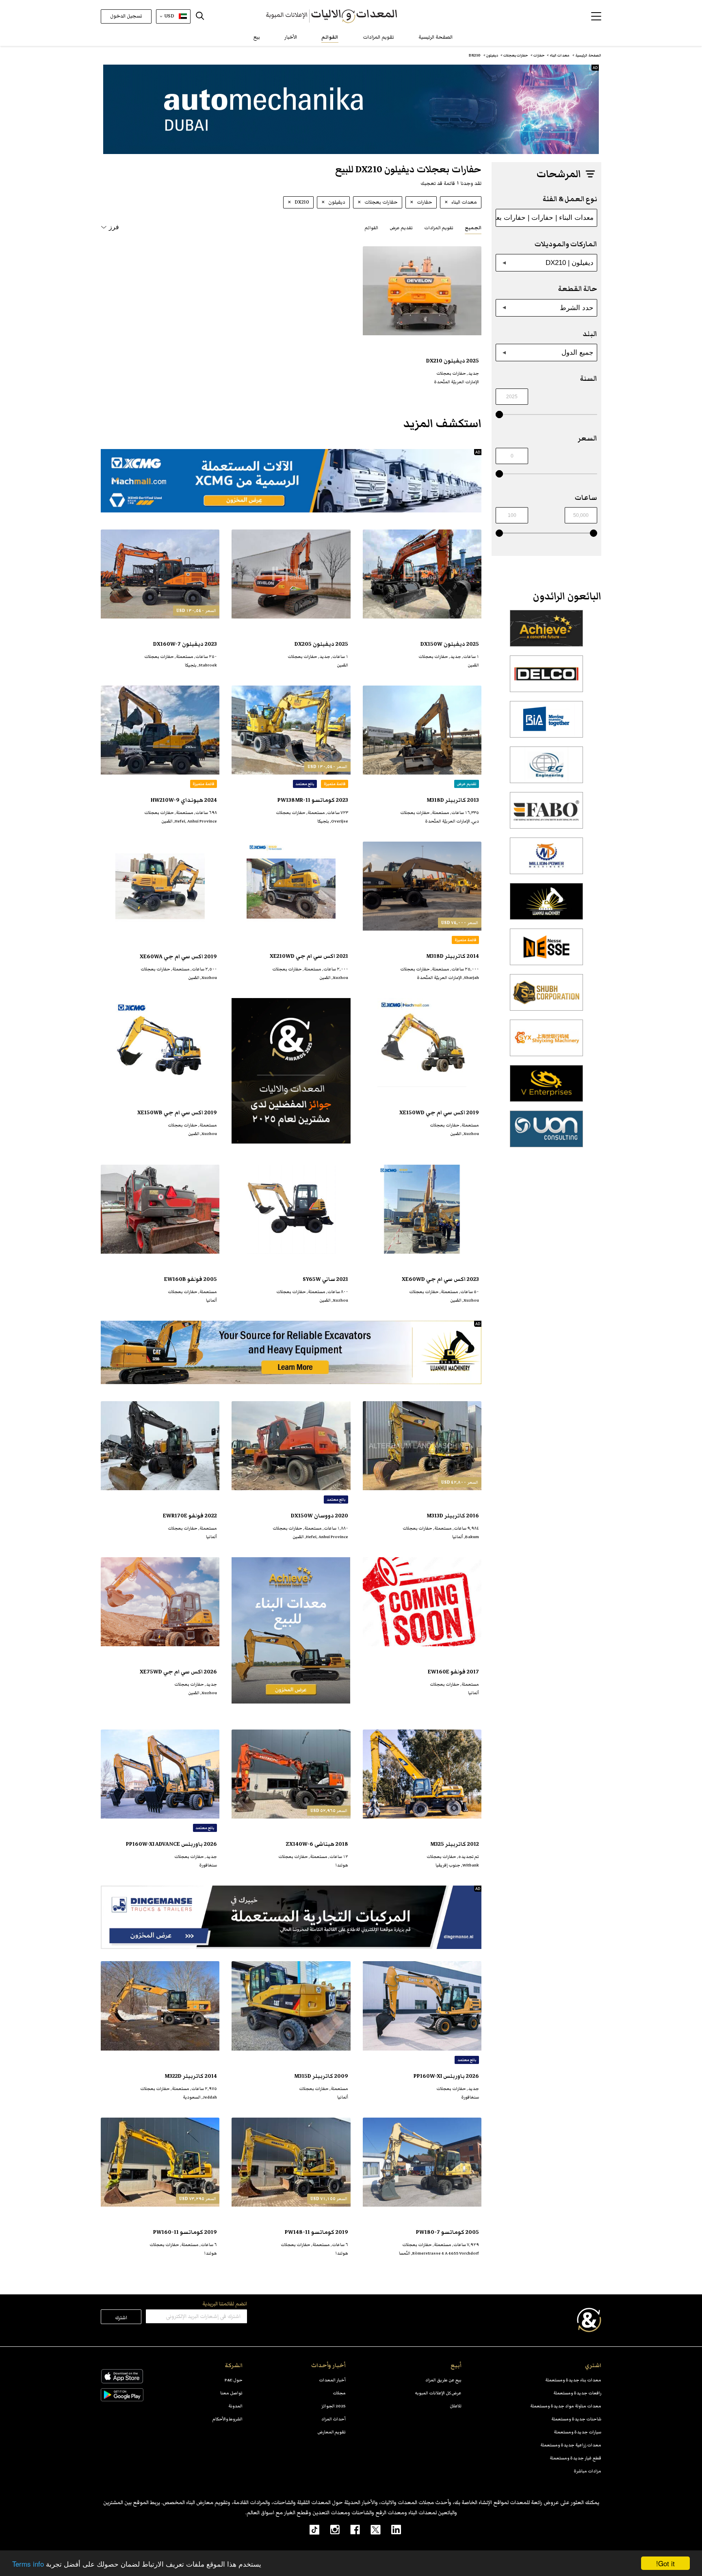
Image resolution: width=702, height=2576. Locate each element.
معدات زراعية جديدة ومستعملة (571, 2445)
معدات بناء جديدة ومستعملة (573, 2380)
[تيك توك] (310, 2529)
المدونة (235, 2406)
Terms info (28, 2564)
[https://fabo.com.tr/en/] (546, 815)
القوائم (330, 37)
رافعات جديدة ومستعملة (577, 2393)
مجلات (339, 2393)
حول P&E (234, 2380)
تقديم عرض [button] (401, 228)
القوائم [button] (371, 228)
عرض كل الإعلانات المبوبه (438, 2393)
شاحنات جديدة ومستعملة (576, 2419)
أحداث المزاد (334, 2419)
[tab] (473, 227)
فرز (114, 227)
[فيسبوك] (350, 2529)
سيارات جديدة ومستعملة (577, 2432)
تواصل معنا (231, 2393)
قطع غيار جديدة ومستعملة (575, 2458)
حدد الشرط (577, 308)
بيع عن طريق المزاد (443, 2380)
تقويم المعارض (332, 2432)
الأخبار (291, 37)
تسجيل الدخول (126, 16)
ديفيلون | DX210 (570, 263)
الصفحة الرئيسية (435, 37)
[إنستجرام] (329, 2529)
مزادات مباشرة (587, 2471)
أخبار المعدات (332, 2380)
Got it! (665, 2563)
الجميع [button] (473, 228)
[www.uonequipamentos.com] (546, 1133)
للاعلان (456, 2406)
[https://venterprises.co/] (546, 1088)
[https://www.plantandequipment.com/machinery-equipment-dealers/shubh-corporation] (546, 997)
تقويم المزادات (378, 37)
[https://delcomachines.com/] (546, 678)
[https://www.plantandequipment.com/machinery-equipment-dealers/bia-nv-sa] (546, 724)
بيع (257, 37)
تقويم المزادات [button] (439, 228)
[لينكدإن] (391, 2529)
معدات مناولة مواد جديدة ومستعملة (566, 2406)
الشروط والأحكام (227, 2419)
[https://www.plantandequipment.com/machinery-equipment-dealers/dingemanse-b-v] (291, 1917)
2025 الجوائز (334, 2406)
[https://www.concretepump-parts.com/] (546, 633)
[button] (596, 16)
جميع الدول (577, 352)
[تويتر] (370, 2529)
